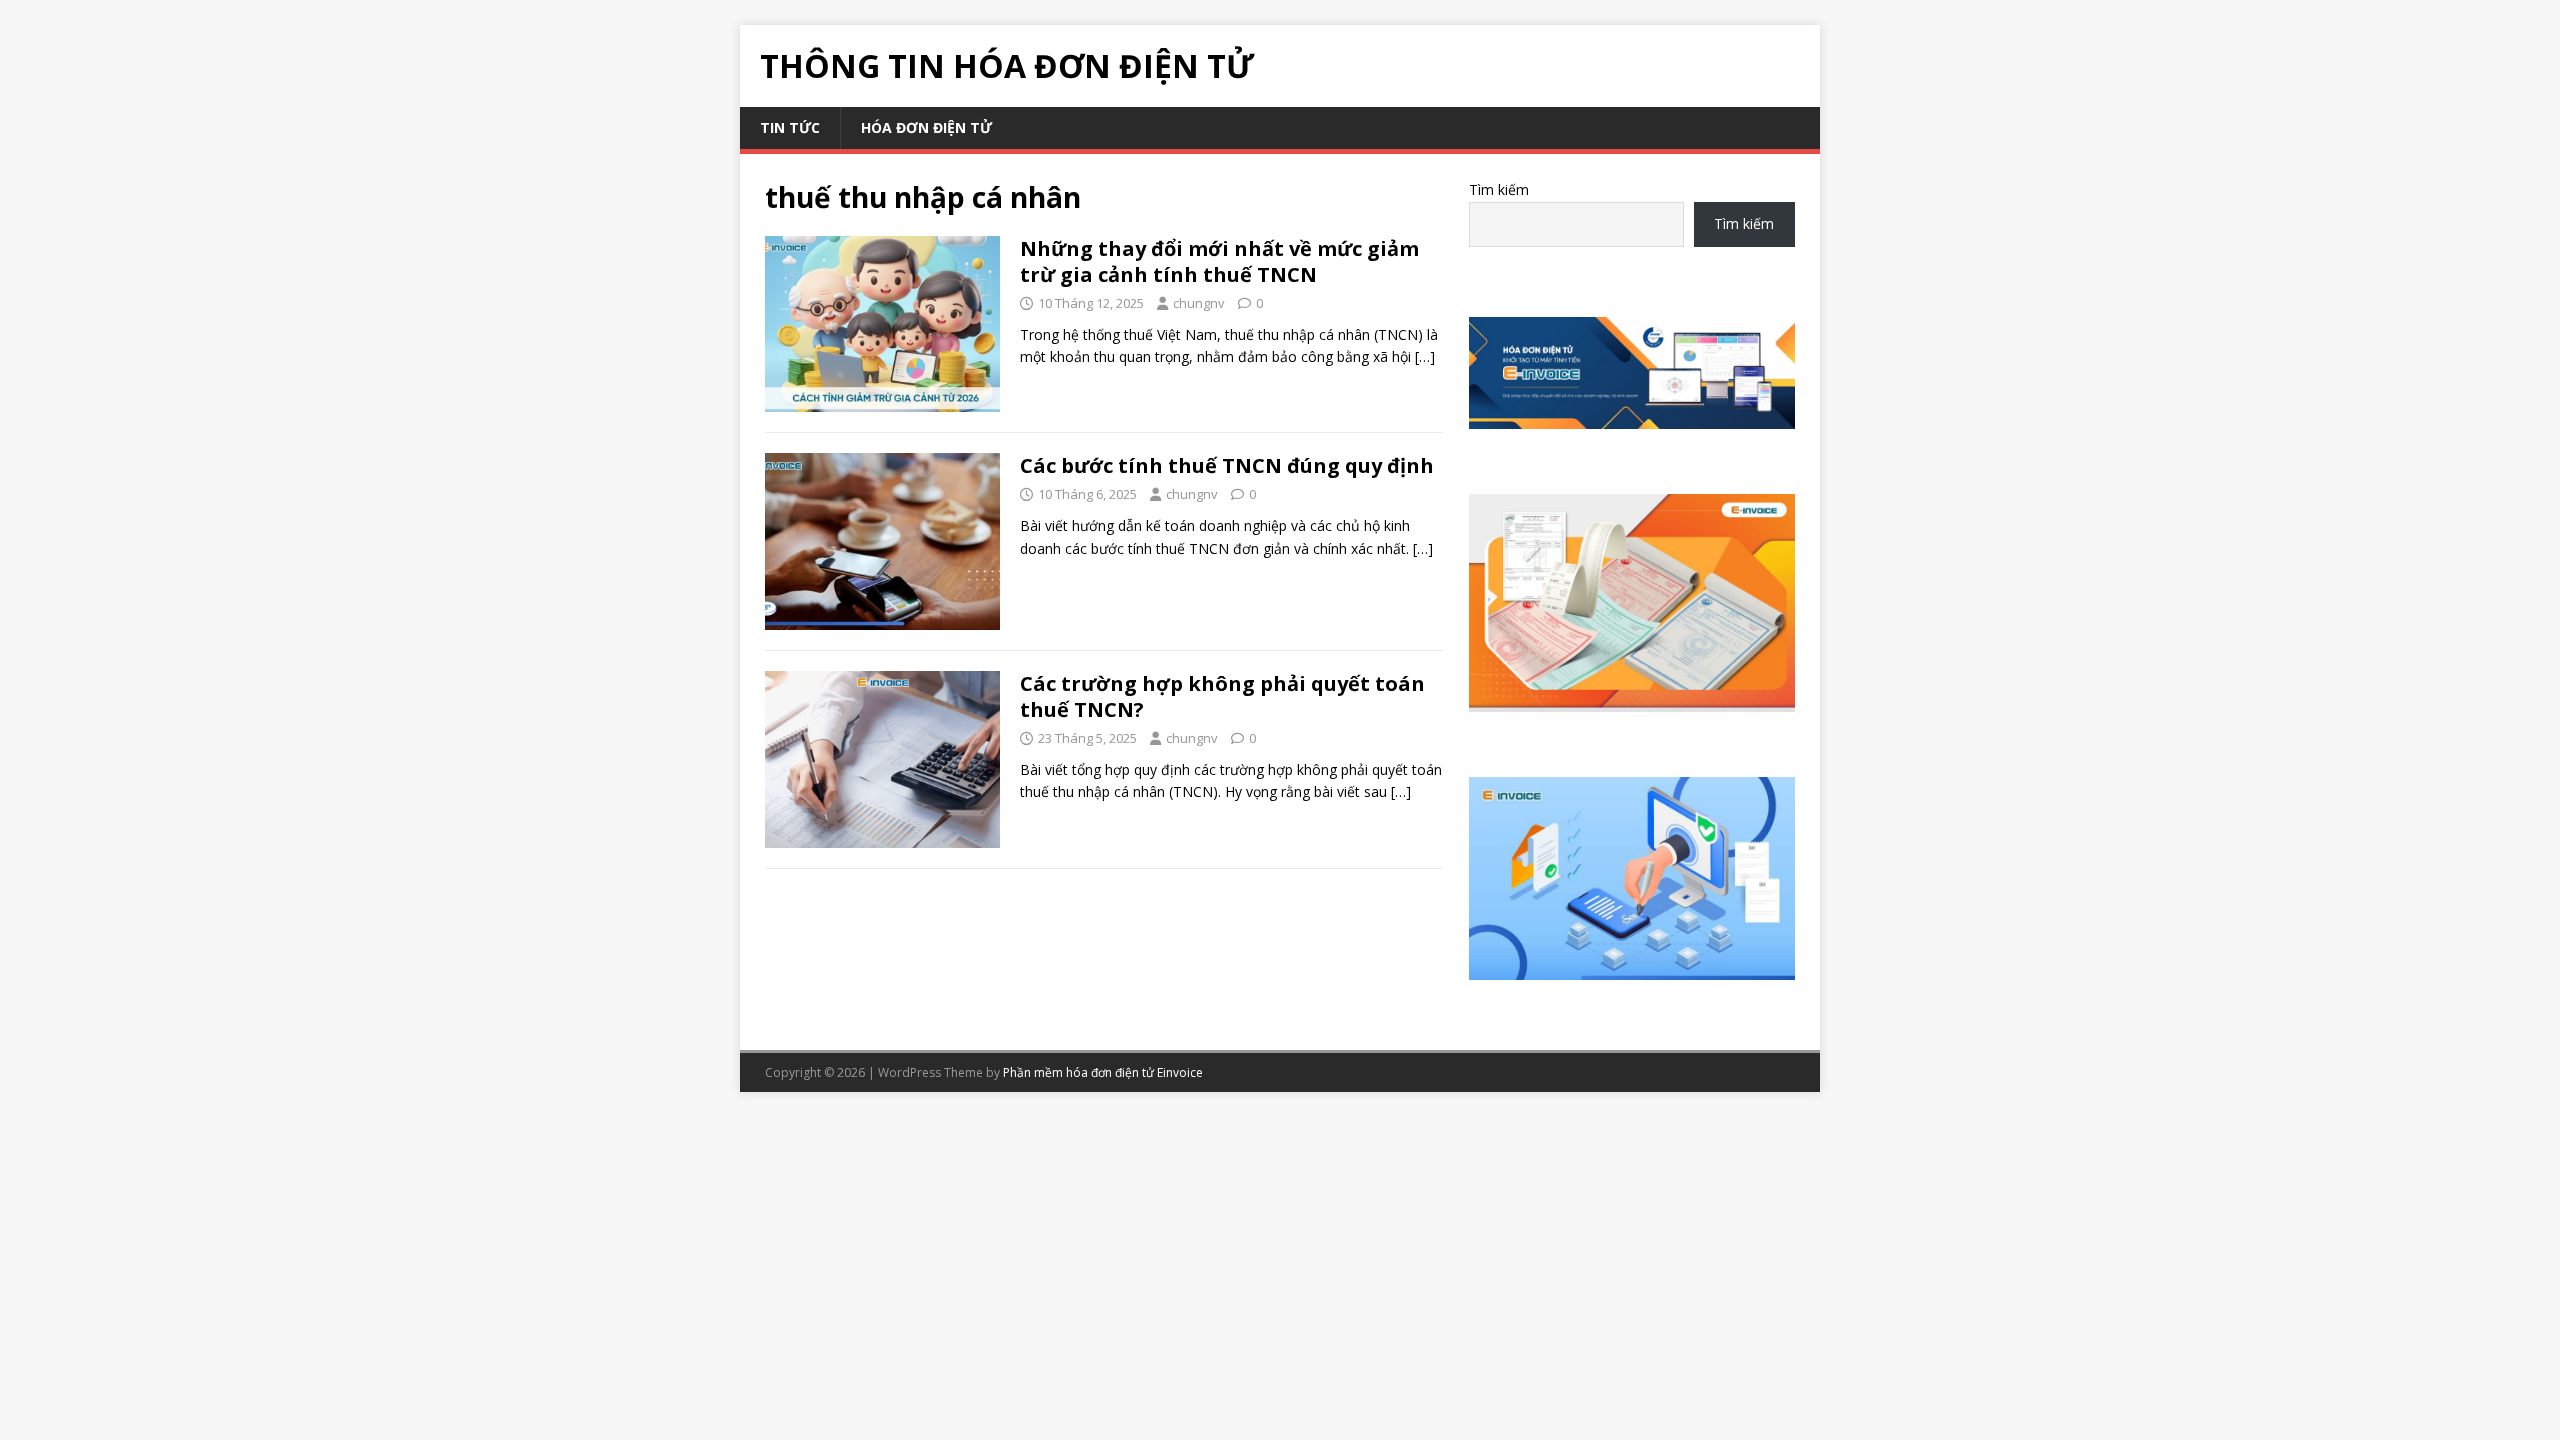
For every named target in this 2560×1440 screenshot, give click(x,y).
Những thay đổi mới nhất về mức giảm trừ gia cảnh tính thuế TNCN (1219, 261)
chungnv (1199, 303)
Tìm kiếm (1499, 189)
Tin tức (790, 127)
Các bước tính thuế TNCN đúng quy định (1227, 465)
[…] (1425, 356)
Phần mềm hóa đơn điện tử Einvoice (1103, 1072)
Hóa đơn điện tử (926, 127)
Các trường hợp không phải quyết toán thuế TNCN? (1222, 696)
